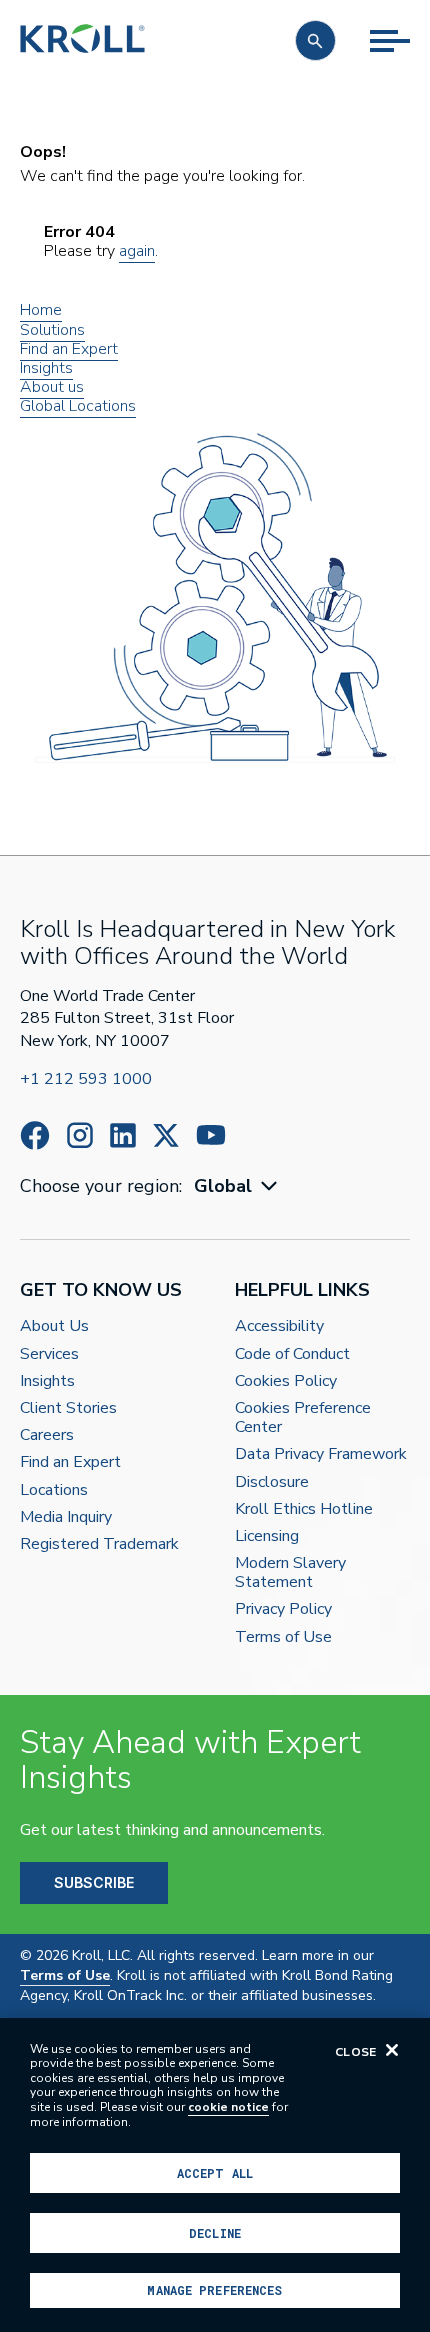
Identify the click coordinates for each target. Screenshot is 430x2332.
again (137, 251)
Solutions (52, 330)
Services (49, 1354)
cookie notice (228, 2107)
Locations (54, 1490)
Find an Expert (69, 349)
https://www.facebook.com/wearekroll (35, 1135)
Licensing (267, 1536)
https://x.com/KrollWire (166, 1135)
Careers (47, 1435)
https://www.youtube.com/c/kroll (211, 1135)
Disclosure (272, 1482)
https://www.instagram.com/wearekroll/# (80, 1135)
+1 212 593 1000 (86, 1079)
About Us (54, 1326)
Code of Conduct (292, 1354)
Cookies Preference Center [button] (303, 1418)
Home (41, 310)
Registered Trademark (99, 1544)
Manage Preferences (214, 2290)
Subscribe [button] (94, 1882)
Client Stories (68, 1408)
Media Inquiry (66, 1517)
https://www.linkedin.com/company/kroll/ (123, 1135)
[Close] (392, 2050)
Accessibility (279, 1326)
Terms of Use (283, 1637)
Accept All (215, 2173)
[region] (215, 2175)
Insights (46, 368)
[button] (315, 40)
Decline (215, 2233)
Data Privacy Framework (321, 1454)
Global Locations (78, 406)
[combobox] (238, 1186)
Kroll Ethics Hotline (304, 1509)
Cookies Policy (286, 1381)
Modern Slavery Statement (290, 1573)
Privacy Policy (283, 1609)
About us (52, 387)
